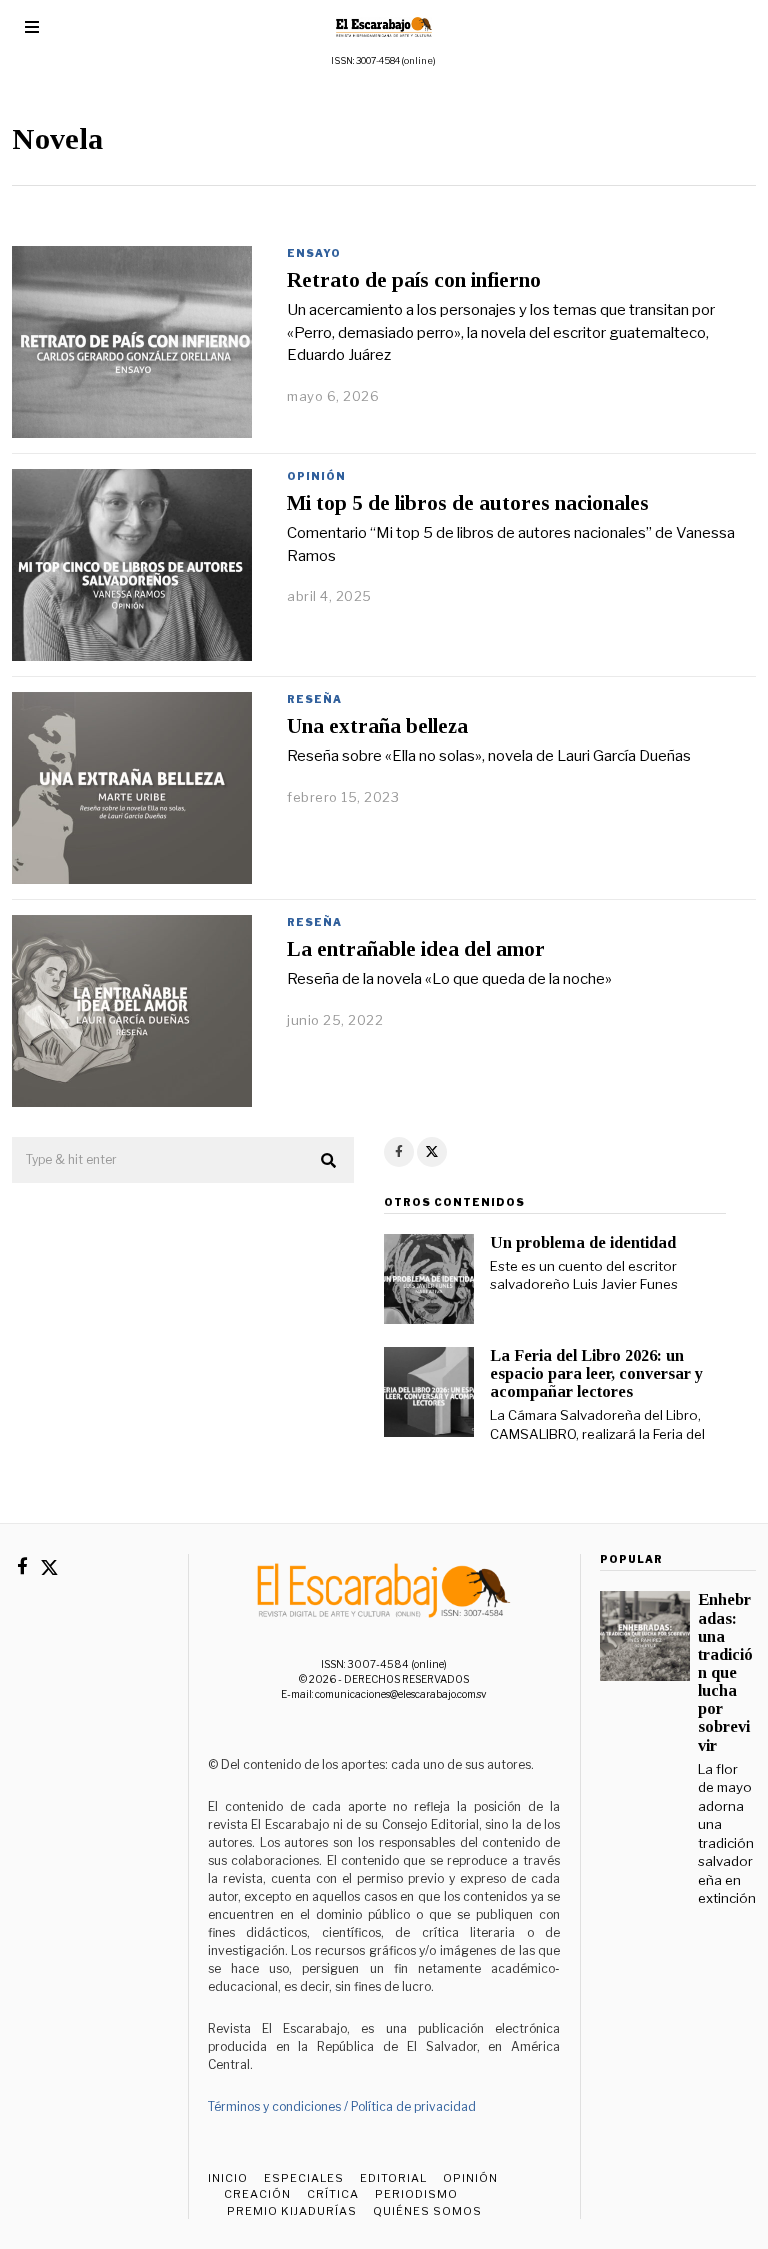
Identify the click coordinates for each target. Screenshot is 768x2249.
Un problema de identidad (583, 1242)
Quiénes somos (427, 2211)
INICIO (228, 2178)
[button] (330, 1161)
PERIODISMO (416, 2194)
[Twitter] (432, 1152)
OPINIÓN (316, 476)
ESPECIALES (304, 2178)
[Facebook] (399, 1152)
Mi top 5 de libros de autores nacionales (468, 503)
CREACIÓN (257, 2194)
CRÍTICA (333, 2194)
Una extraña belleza (377, 726)
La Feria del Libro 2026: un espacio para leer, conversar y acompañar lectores (596, 1373)
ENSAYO (314, 253)
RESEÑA (314, 699)
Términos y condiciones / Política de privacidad (342, 2106)
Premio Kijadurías (290, 2211)
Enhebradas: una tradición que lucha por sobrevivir (725, 1672)
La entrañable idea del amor (416, 949)
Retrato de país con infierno (414, 280)
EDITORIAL (393, 2178)
